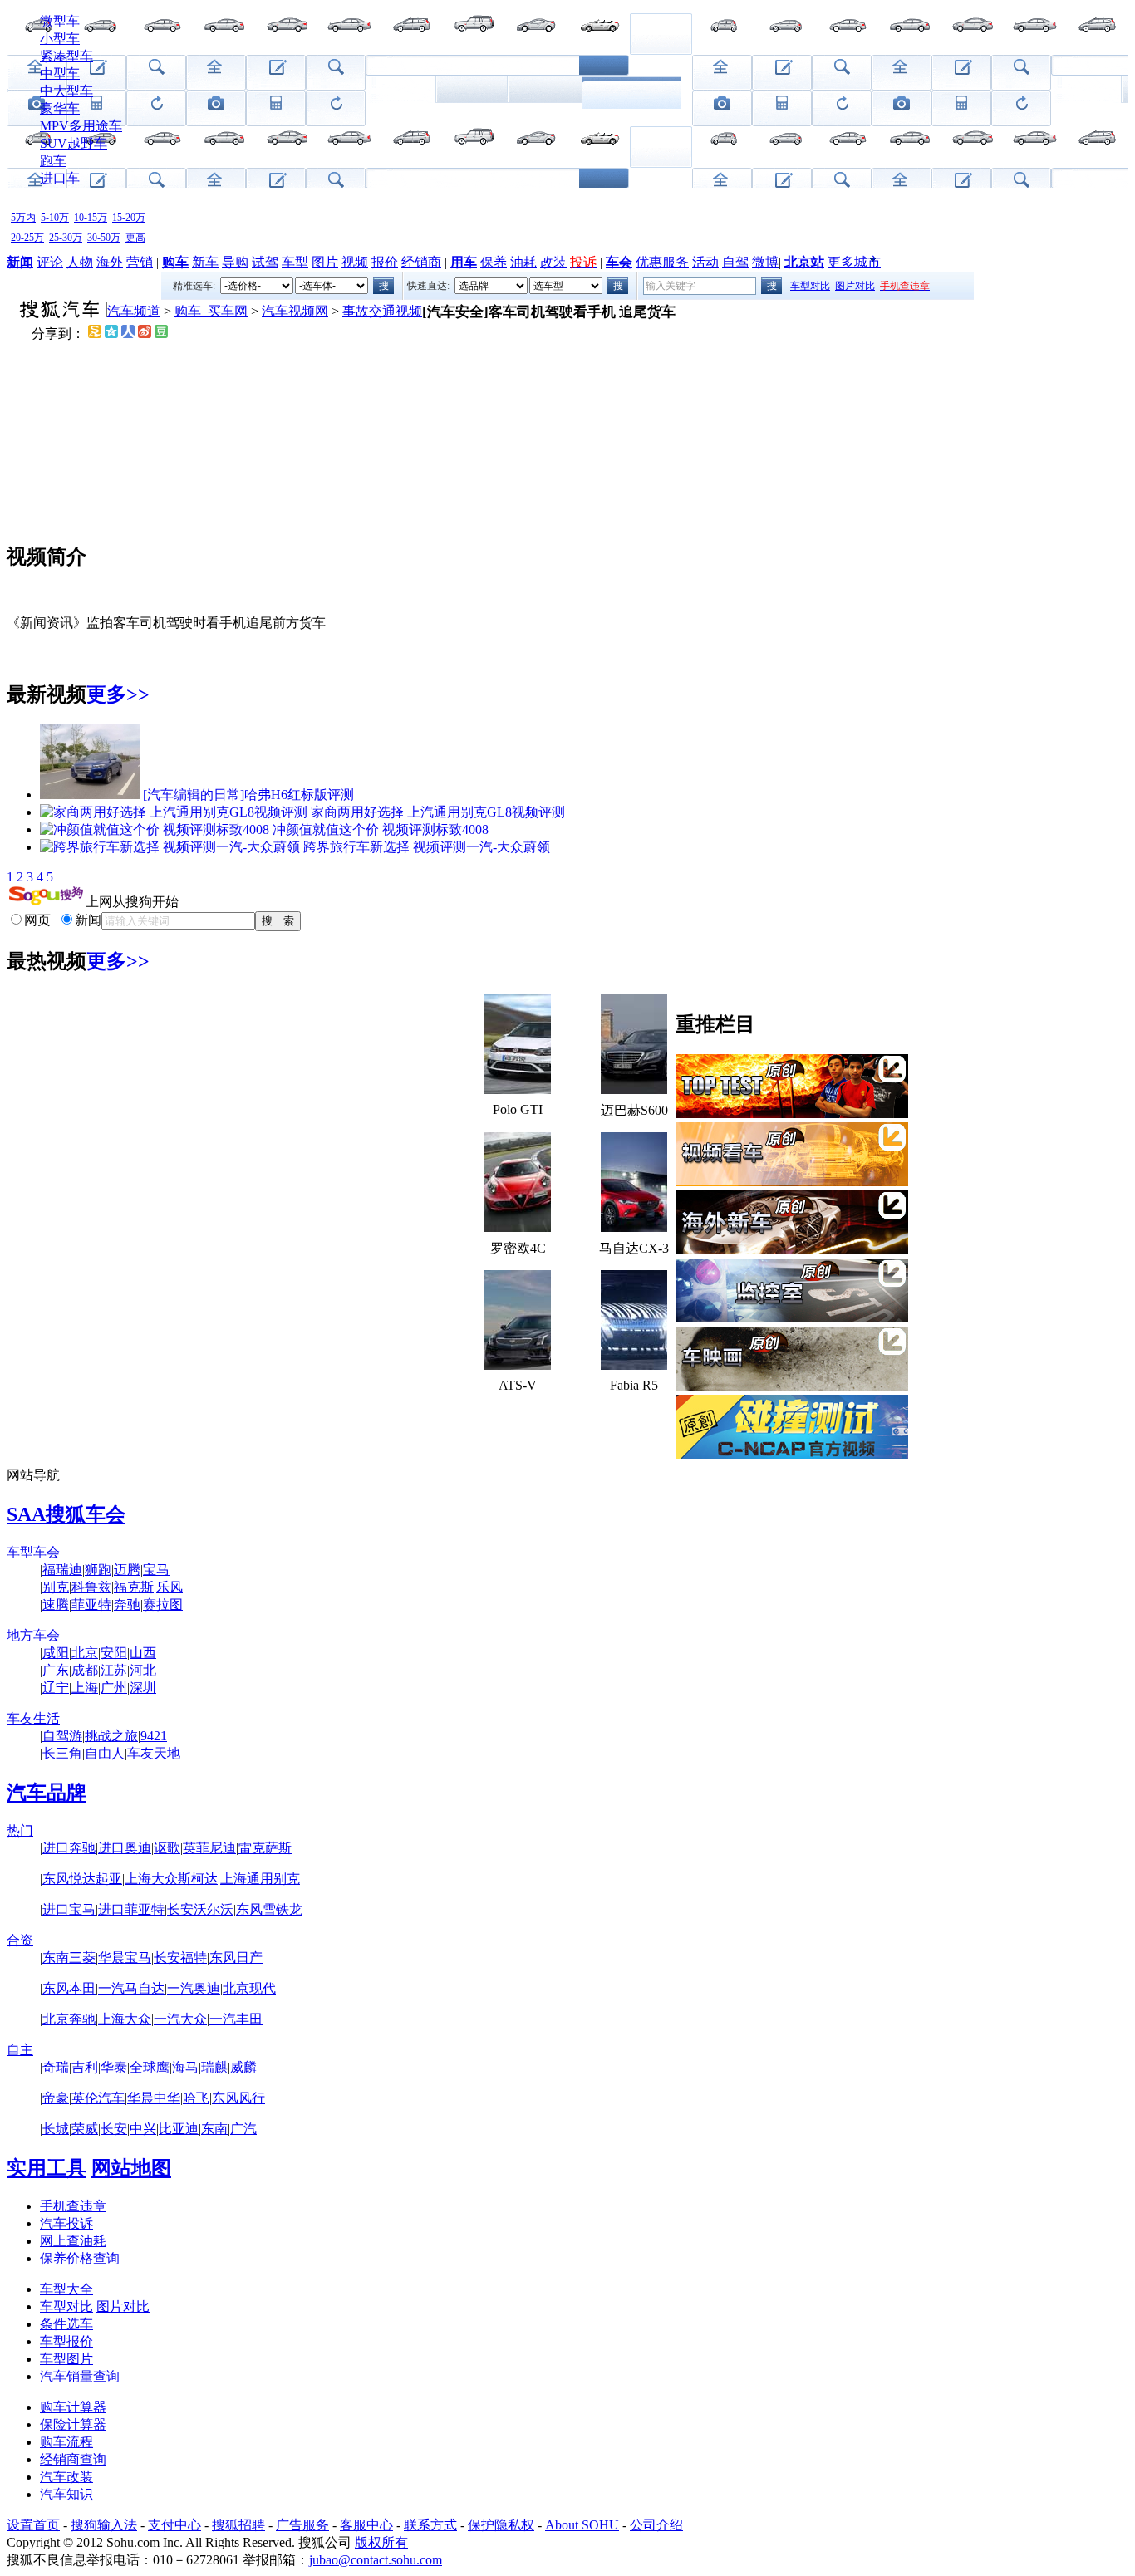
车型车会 (33, 1552)
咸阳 (56, 1653)
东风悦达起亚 (82, 1879)
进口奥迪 (125, 1848)
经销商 (421, 262)
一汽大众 (180, 2019)
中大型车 (66, 91)
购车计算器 (73, 2407)
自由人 (105, 1753)
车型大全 (66, 2289)
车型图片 (66, 2359)
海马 (185, 2067)
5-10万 (55, 218)
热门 (20, 1830)
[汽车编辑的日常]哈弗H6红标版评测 (248, 795)
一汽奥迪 (194, 1988)
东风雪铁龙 (269, 1909)
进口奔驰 (69, 1848)
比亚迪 (179, 2129)
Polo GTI (518, 1109)
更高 (135, 238)
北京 (85, 1653)
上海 (85, 1688)
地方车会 (33, 1635)
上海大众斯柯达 (171, 1879)
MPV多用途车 (81, 126)
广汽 (243, 2129)
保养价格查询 (80, 2258)
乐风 (170, 1587)
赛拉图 (163, 1604)
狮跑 (98, 1570)
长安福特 (180, 1958)
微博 (765, 262)
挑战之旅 (111, 1736)
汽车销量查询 (80, 2376)
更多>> (118, 694)
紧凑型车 (66, 56)
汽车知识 (66, 2494)
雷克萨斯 (265, 1848)
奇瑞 (56, 2067)
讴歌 (167, 1848)
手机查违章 (73, 2206)
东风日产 (236, 1958)
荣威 (85, 2129)
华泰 (114, 2067)
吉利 (85, 2067)
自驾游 (62, 1736)
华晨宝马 (125, 1958)
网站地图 (131, 2168)
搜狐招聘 (238, 2525)
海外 (110, 262)
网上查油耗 (73, 2241)
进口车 (60, 178)
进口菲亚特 (131, 1909)
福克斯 (134, 1587)
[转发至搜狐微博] (95, 334)
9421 (154, 1736)
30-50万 (104, 238)
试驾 (265, 262)
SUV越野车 (74, 143)
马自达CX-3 (634, 1248)
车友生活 (33, 1718)
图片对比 (855, 286)
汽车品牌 (47, 1793)
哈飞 (196, 2098)
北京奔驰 (69, 2019)
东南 (214, 2129)
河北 (143, 1670)
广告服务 (302, 2525)
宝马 (156, 1570)
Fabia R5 (634, 1385)
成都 (85, 1670)
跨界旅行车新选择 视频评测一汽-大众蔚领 (427, 847)
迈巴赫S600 (634, 1110)
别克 (56, 1587)
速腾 (56, 1604)
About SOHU (582, 2525)
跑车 (53, 161)
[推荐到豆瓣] (161, 334)
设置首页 (33, 2525)
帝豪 (56, 2098)
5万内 (23, 218)
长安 (114, 2129)
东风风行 (238, 2098)
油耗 (523, 262)
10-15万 (91, 218)
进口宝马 (69, 1909)
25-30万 (66, 238)
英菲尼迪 (209, 1848)
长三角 (62, 1753)
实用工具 (47, 2168)
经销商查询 (73, 2459)
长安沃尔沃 (200, 1909)
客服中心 (366, 2525)
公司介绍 (656, 2525)
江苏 (114, 1670)
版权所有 (381, 2542)
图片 (325, 262)
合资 (20, 1940)
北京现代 (249, 1988)
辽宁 (56, 1688)
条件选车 (66, 2324)
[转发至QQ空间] (111, 334)
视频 (355, 262)
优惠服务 (662, 262)
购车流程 (66, 2442)
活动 (705, 262)
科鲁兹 (91, 1587)
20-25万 (27, 238)
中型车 (60, 74)
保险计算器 (73, 2424)
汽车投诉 (66, 2223)
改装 (553, 262)
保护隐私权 (501, 2525)
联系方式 (430, 2525)
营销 (140, 262)
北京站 (804, 262)
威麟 (243, 2067)
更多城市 (854, 262)
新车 (205, 262)
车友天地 (154, 1753)
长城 (56, 2129)
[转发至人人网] (128, 334)
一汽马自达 (131, 1988)
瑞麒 (214, 2067)
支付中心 (174, 2525)
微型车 (60, 21)
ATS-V (518, 1385)
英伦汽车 (98, 2098)
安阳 (114, 1653)
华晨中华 (154, 2098)
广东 (56, 1670)
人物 (80, 262)
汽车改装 (66, 2477)
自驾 (735, 262)
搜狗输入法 (104, 2525)
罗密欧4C (518, 1248)
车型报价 (66, 2341)
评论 (50, 262)
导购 (235, 262)
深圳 (143, 1688)
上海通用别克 (260, 1879)
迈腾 (127, 1570)
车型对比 (810, 286)
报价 (385, 262)
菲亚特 (91, 1604)
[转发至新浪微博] (145, 334)
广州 (114, 1688)
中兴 (143, 2129)
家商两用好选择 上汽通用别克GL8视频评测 (438, 812)
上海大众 (125, 2019)
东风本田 (69, 1988)
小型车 (60, 39)
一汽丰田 (236, 2019)
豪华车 (60, 108)
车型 (295, 262)
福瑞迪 (62, 1570)
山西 (143, 1653)
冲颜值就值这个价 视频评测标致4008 (381, 829)
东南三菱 (69, 1958)
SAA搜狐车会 (66, 1514)
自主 (20, 2050)
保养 (494, 262)
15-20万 (129, 218)
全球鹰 (150, 2067)
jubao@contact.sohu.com (376, 2560)
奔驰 (127, 1604)
